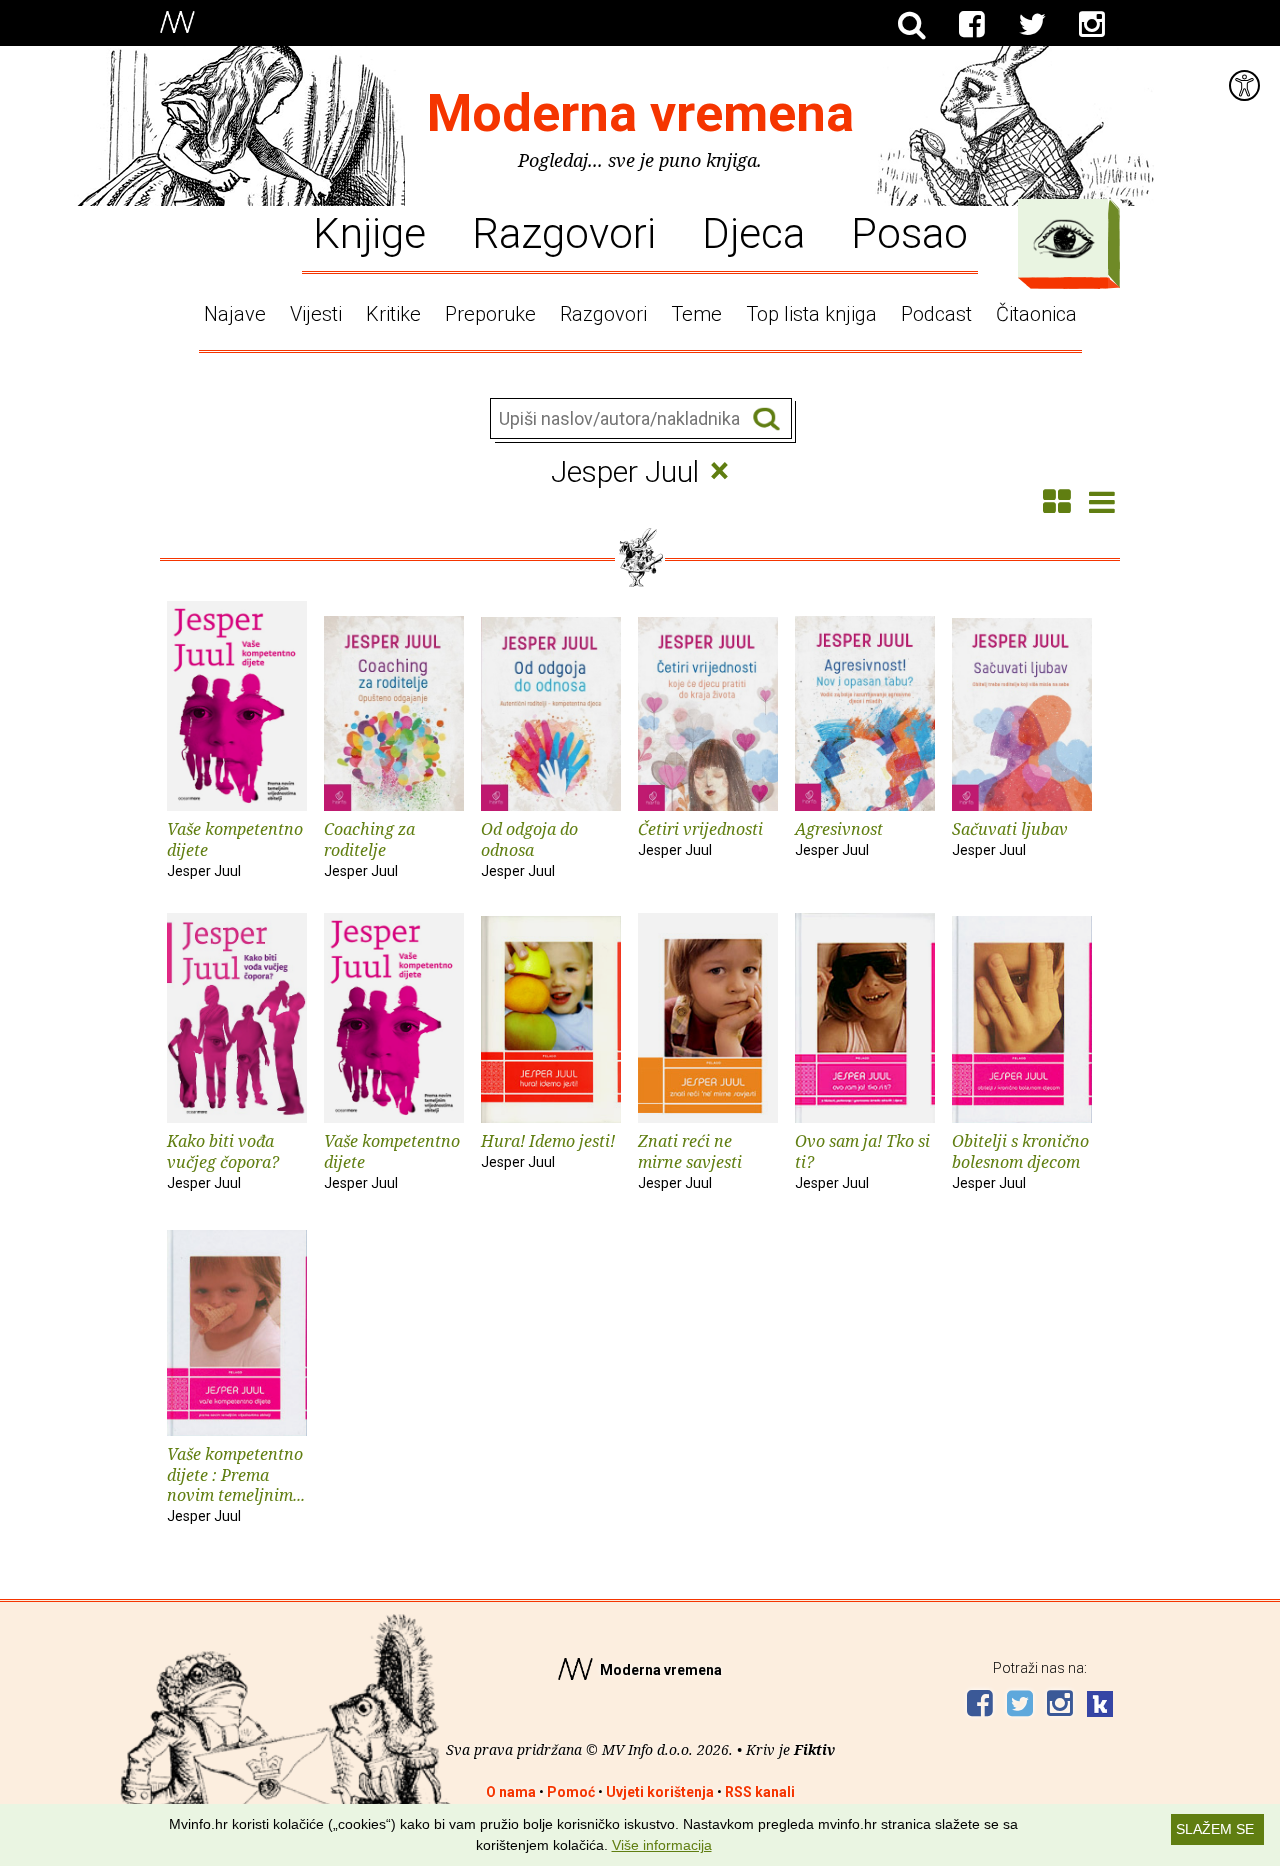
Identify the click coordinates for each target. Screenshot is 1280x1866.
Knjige (369, 232)
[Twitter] (1032, 25)
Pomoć (571, 1792)
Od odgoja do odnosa (529, 848)
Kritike (393, 314)
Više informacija (662, 1845)
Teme (696, 314)
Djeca (753, 232)
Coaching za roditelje (369, 848)
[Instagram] (1092, 25)
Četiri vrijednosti (700, 838)
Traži (766, 419)
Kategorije (1064, 239)
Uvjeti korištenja (660, 1792)
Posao (909, 232)
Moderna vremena (640, 113)
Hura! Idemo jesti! (548, 1150)
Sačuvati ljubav (1010, 838)
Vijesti (316, 314)
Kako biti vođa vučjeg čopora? (223, 1160)
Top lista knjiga (811, 314)
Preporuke (490, 314)
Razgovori (564, 232)
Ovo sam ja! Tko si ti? (862, 1160)
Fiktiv (814, 1749)
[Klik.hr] (1100, 1706)
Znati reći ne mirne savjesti (690, 1160)
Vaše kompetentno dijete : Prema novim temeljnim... (236, 1483)
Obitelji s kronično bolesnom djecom (1020, 1160)
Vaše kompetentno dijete (235, 848)
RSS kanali (760, 1792)
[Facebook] (972, 25)
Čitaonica (1036, 314)
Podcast (936, 314)
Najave (235, 314)
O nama (511, 1792)
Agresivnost (839, 838)
